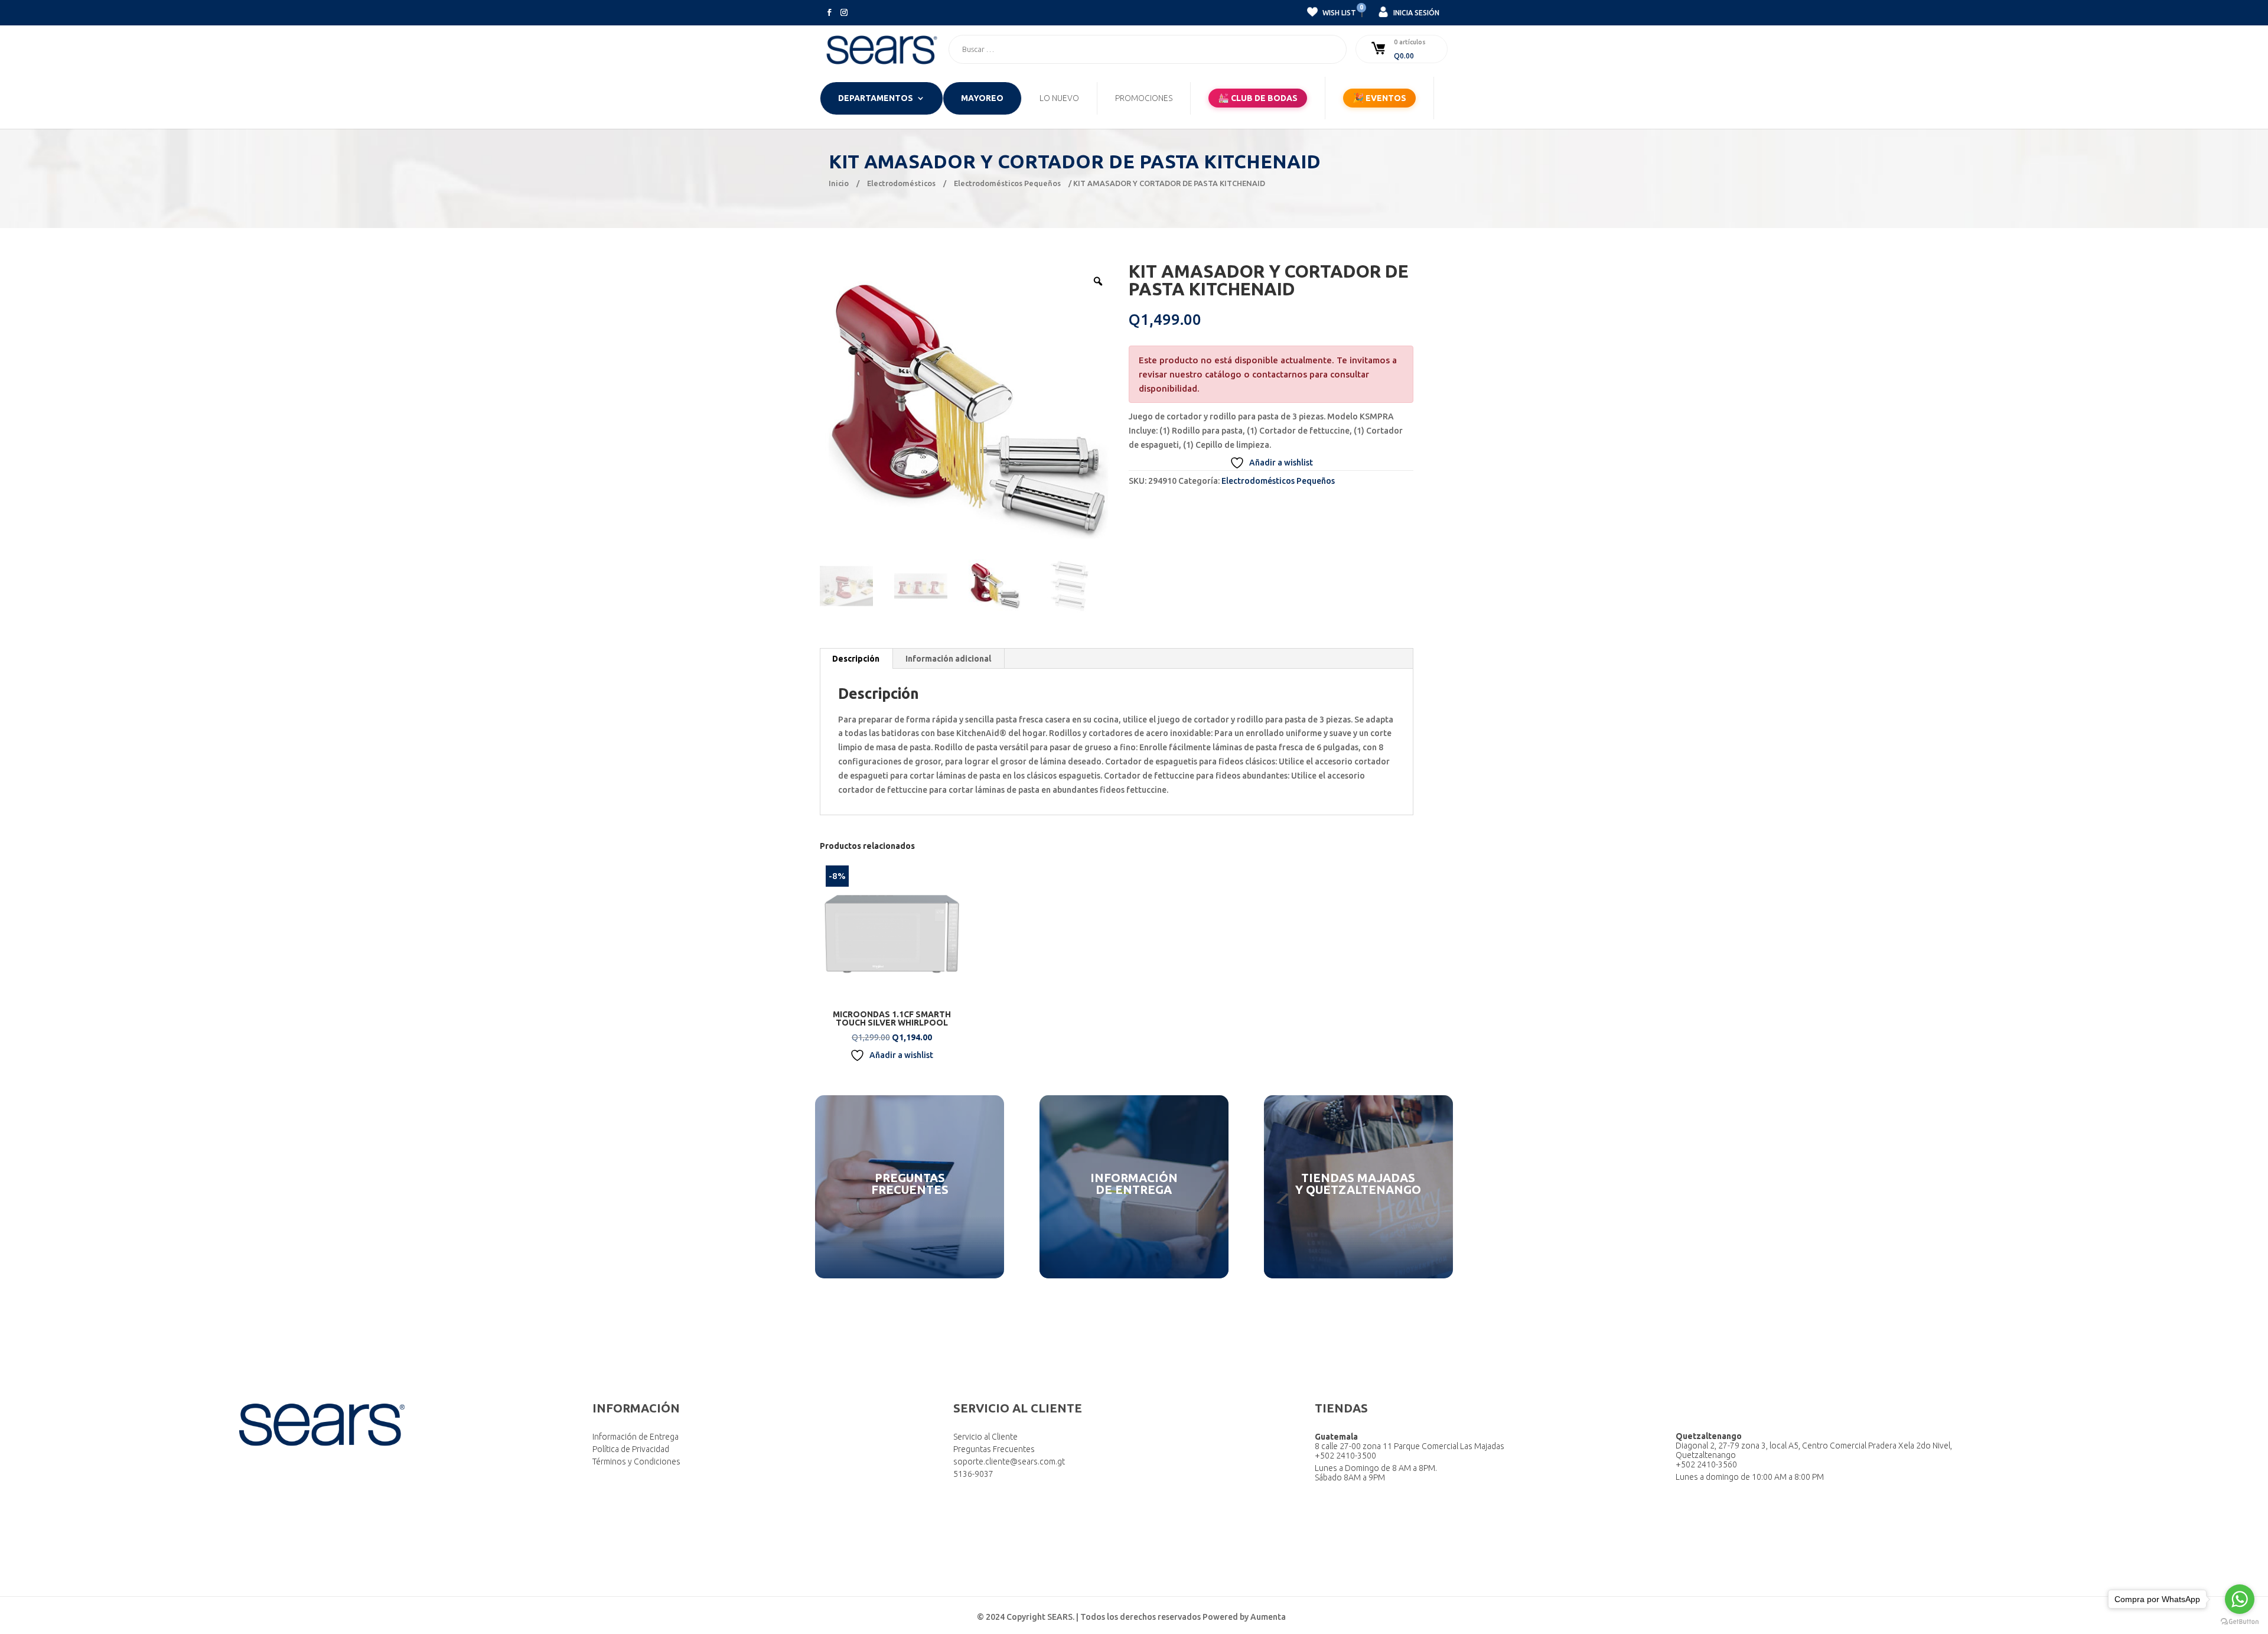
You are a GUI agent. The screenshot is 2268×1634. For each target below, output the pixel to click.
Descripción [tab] (856, 659)
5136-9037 (973, 1474)
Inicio (839, 183)
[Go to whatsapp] (2240, 1599)
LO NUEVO (1059, 98)
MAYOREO (982, 98)
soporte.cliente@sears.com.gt (1009, 1462)
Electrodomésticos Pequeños (1007, 183)
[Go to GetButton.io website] (2240, 1622)
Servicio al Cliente (985, 1437)
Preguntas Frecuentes (994, 1449)
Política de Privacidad (631, 1449)
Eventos (1379, 98)
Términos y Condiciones (636, 1462)
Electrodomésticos (901, 183)
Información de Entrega (636, 1437)
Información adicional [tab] (948, 659)
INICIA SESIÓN (1415, 13)
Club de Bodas (1258, 98)
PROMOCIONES (1144, 98)
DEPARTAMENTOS (876, 98)
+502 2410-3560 (1706, 1464)
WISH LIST (1338, 11)
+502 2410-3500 (1345, 1456)
